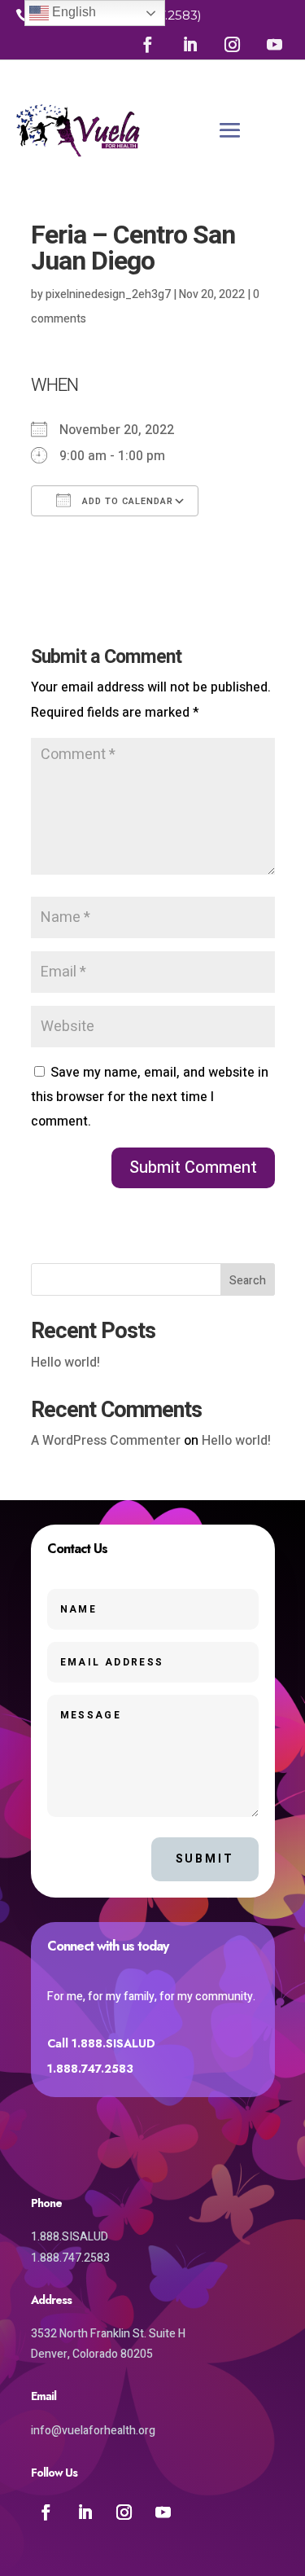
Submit (205, 1859)
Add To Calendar (126, 501)
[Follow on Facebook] (147, 44)
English (72, 12)
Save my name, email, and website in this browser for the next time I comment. (150, 1097)
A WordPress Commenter (106, 1441)
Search (248, 1281)
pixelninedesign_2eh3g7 (108, 294)
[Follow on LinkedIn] (190, 44)
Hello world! (65, 1363)
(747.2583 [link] (169, 15)
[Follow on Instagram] (232, 44)
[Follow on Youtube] (274, 44)
